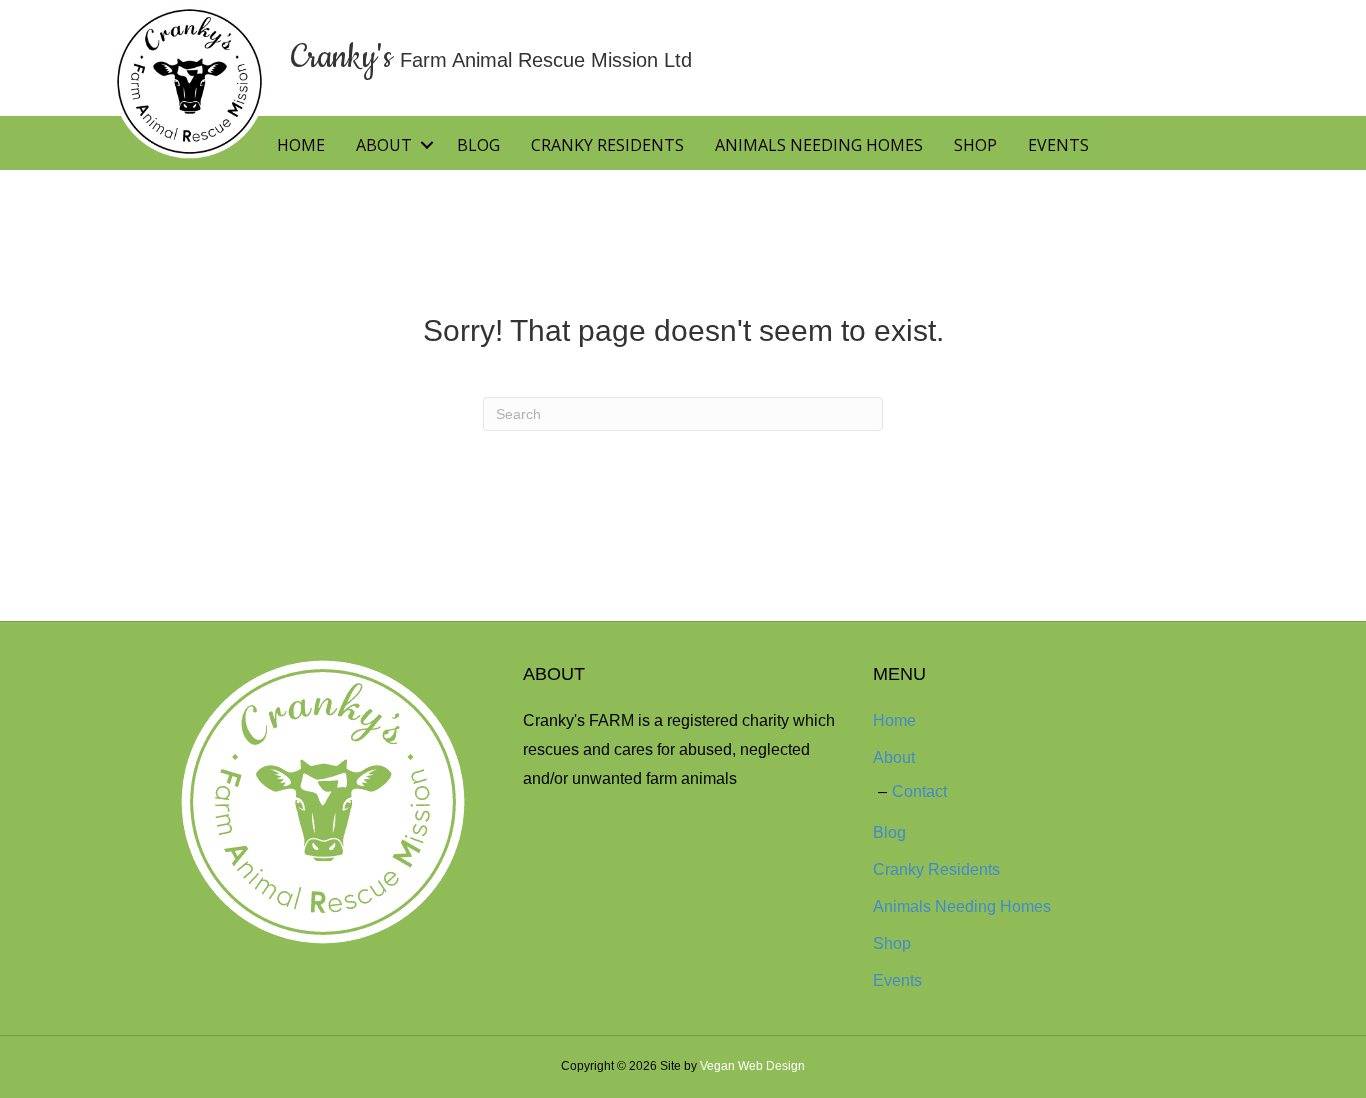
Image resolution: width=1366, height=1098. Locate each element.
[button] (426, 145)
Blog (478, 145)
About (384, 145)
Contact (919, 791)
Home (301, 145)
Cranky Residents (607, 145)
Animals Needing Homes (819, 145)
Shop (975, 145)
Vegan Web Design (752, 1066)
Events (1058, 145)
